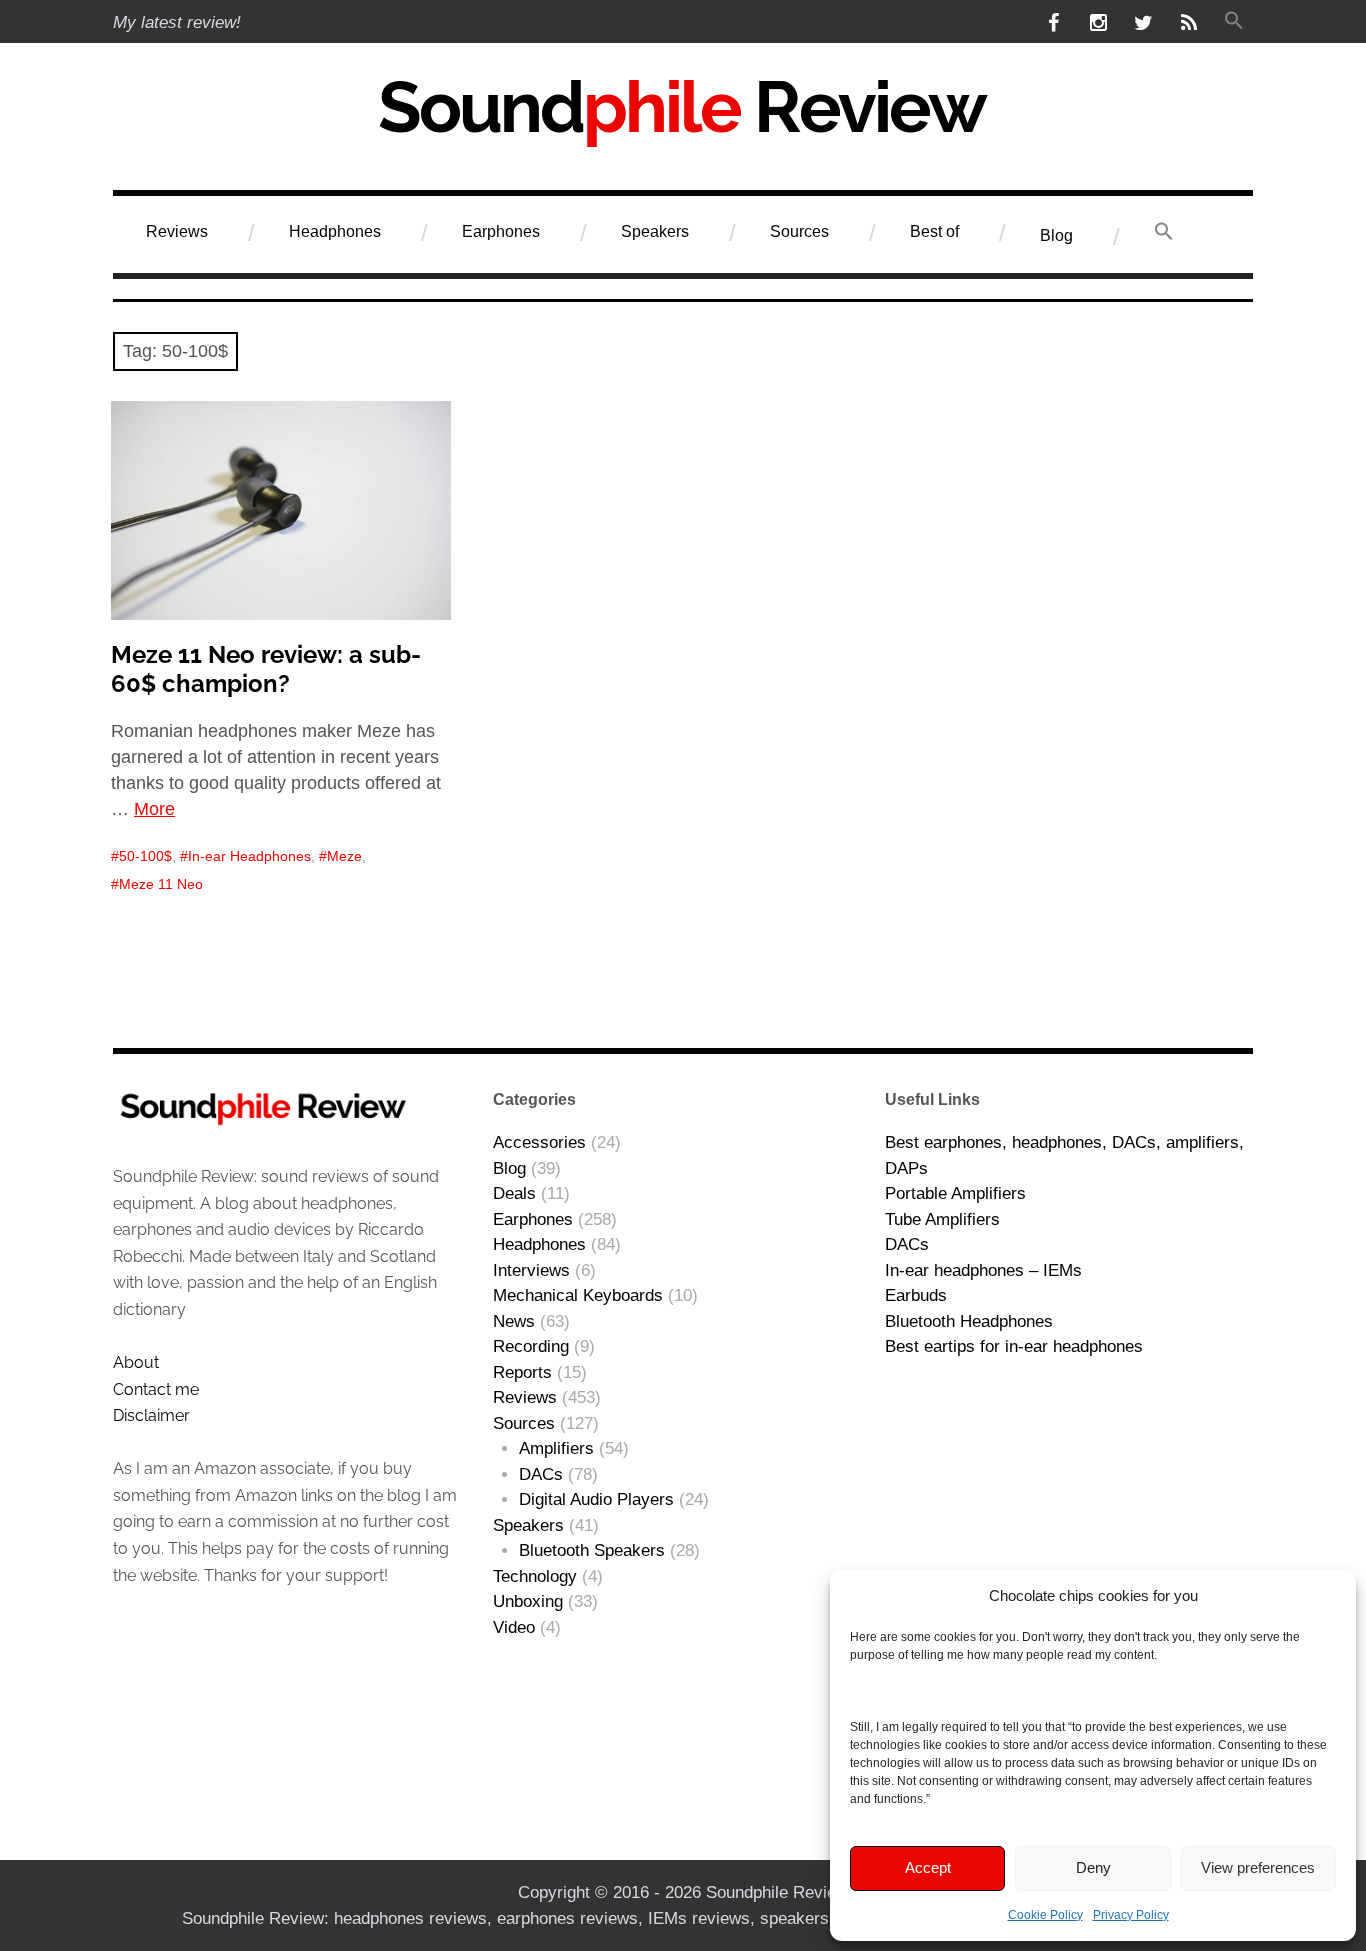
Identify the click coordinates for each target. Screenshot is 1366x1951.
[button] (1233, 22)
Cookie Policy (1045, 1915)
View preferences (1258, 1867)
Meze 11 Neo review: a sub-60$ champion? (266, 669)
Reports (522, 1372)
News (514, 1321)
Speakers (655, 231)
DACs (541, 1474)
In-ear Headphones (249, 856)
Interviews (531, 1270)
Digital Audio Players (596, 1499)
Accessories (539, 1142)
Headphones (335, 231)
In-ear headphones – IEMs (983, 1270)
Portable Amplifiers (955, 1193)
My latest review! (177, 22)
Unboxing (528, 1601)
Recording (531, 1346)
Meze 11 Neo (161, 884)
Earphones (501, 231)
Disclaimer (151, 1415)
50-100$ (145, 856)
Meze (344, 856)
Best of (934, 231)
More (154, 809)
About (136, 1362)
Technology (535, 1576)
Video (514, 1627)
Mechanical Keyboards (578, 1295)
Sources (799, 231)
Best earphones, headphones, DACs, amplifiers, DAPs (1064, 1155)
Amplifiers (556, 1448)
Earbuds (916, 1295)
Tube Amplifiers (942, 1219)
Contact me (156, 1389)
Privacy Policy (1131, 1915)
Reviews (177, 231)
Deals (514, 1193)
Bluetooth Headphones (969, 1321)
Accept (928, 1867)
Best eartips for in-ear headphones (1014, 1346)
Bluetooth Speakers (592, 1550)
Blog (1056, 235)
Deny (1093, 1867)
